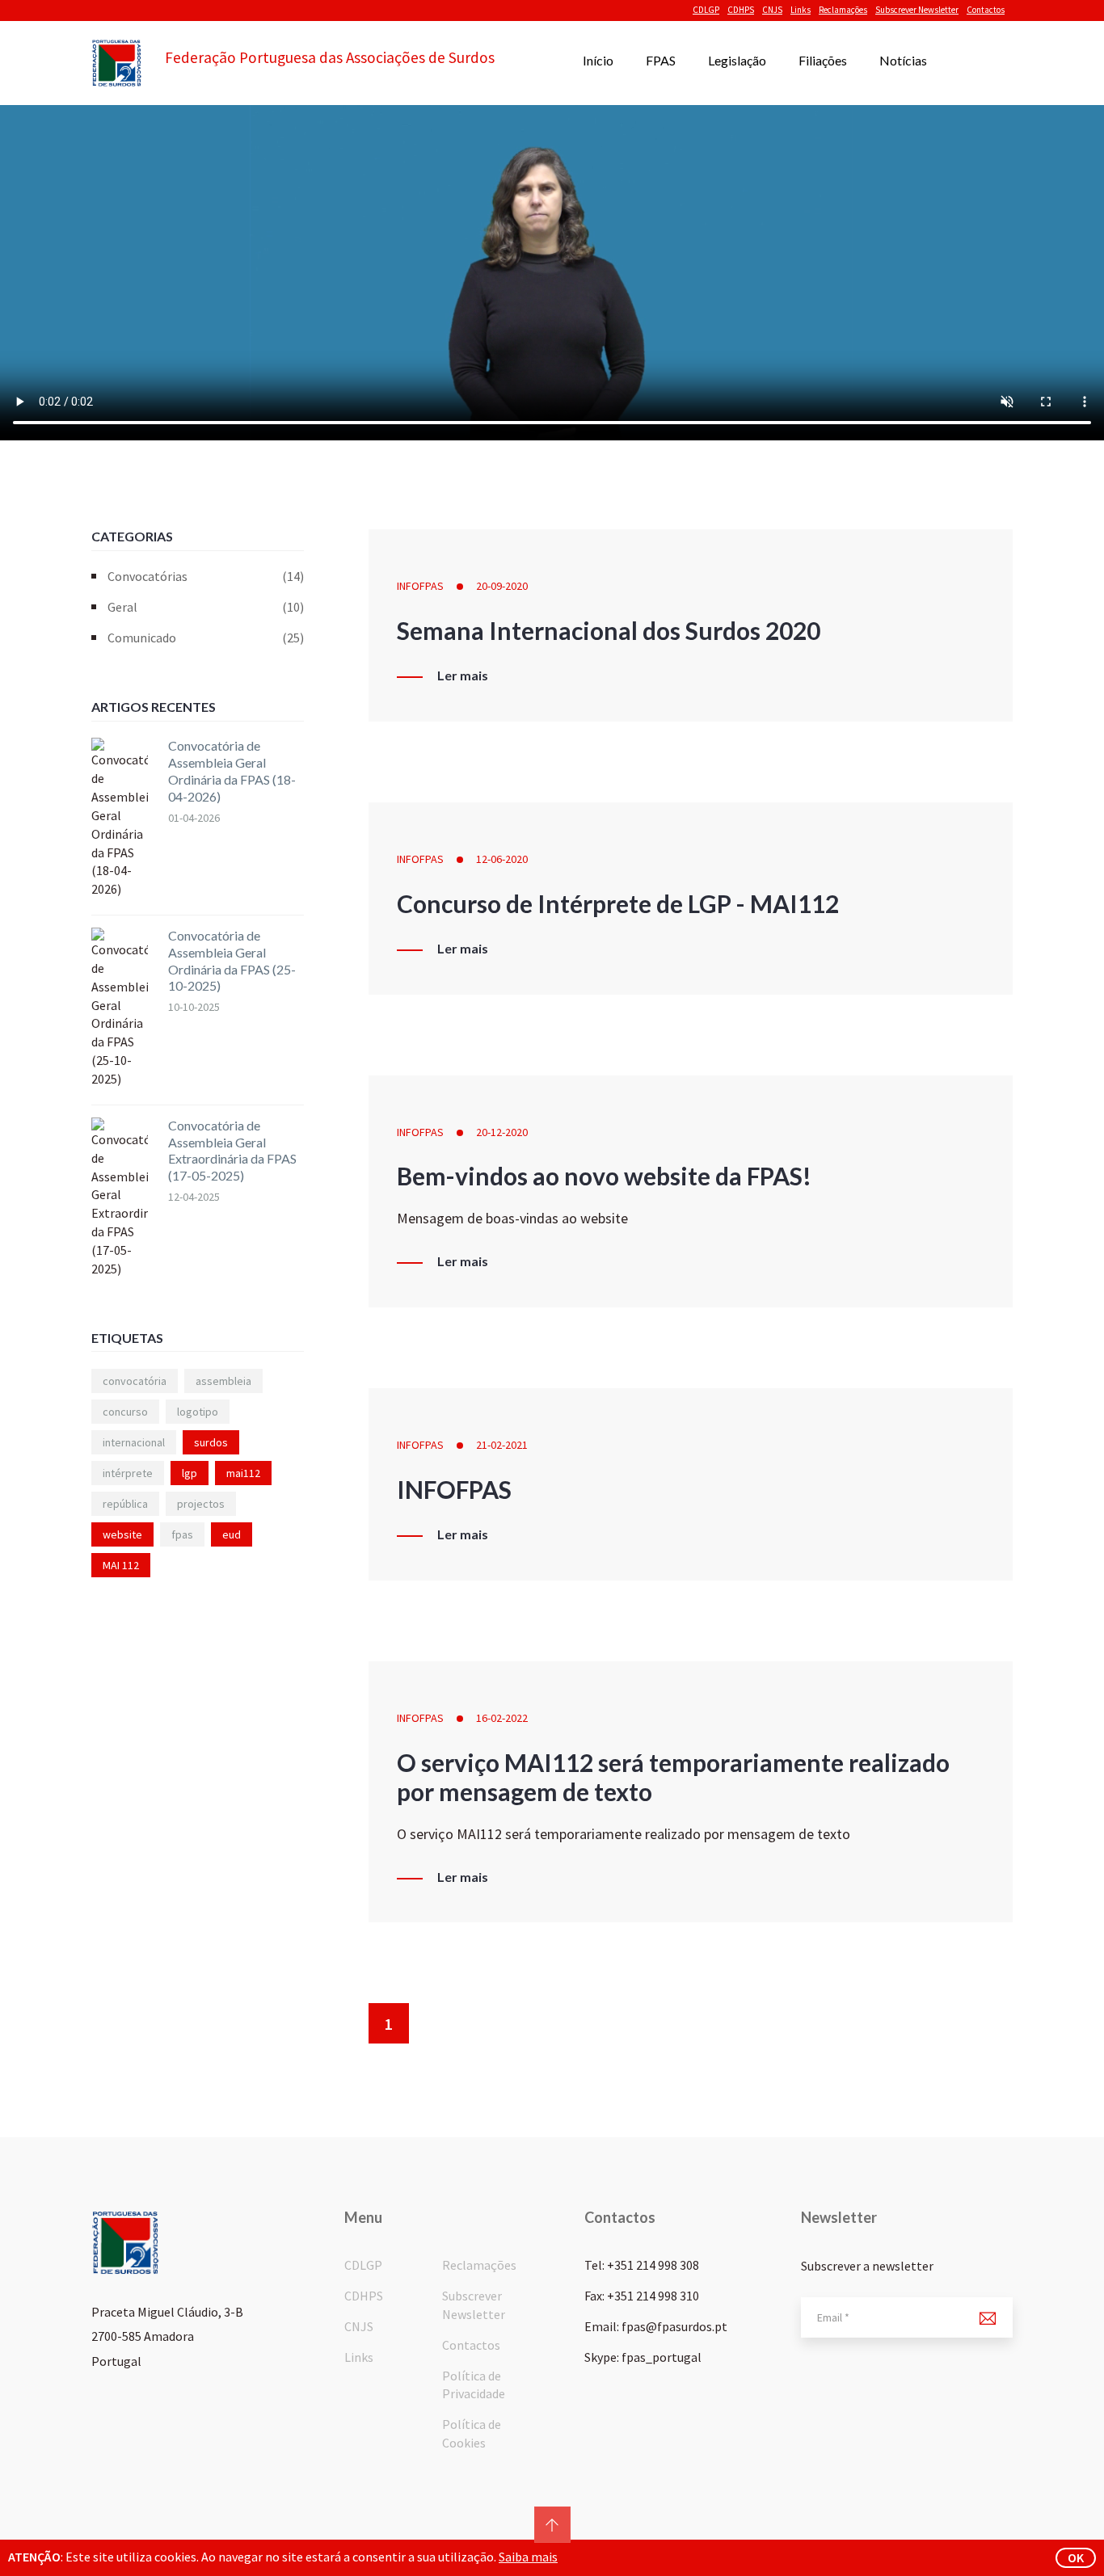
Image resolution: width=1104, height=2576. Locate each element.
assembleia (223, 1381)
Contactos (986, 10)
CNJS (772, 10)
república (125, 1504)
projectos (201, 1504)
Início (598, 60)
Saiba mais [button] (528, 2557)
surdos (211, 1442)
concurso (125, 1412)
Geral (206, 607)
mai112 (243, 1473)
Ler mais (463, 676)
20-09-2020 (502, 586)
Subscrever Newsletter (917, 10)
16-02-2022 (502, 1718)
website (122, 1534)
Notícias (903, 60)
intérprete (128, 1473)
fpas (182, 1534)
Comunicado (206, 638)
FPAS (661, 60)
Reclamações (843, 10)
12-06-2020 (502, 859)
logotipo (198, 1412)
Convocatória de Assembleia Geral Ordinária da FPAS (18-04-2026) (232, 770)
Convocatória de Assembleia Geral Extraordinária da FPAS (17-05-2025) (232, 1150)
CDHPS (741, 10)
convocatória (135, 1381)
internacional (134, 1442)
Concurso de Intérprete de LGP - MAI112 (618, 903)
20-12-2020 (502, 1132)
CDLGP (706, 10)
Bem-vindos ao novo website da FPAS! (604, 1176)
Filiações (823, 60)
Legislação (737, 60)
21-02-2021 (502, 1445)
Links (801, 10)
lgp (190, 1473)
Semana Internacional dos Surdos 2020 (609, 630)
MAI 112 (121, 1565)
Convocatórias (206, 576)
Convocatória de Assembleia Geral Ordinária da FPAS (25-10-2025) (232, 960)
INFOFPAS (420, 586)
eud (232, 1534)
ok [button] (1076, 2557)
